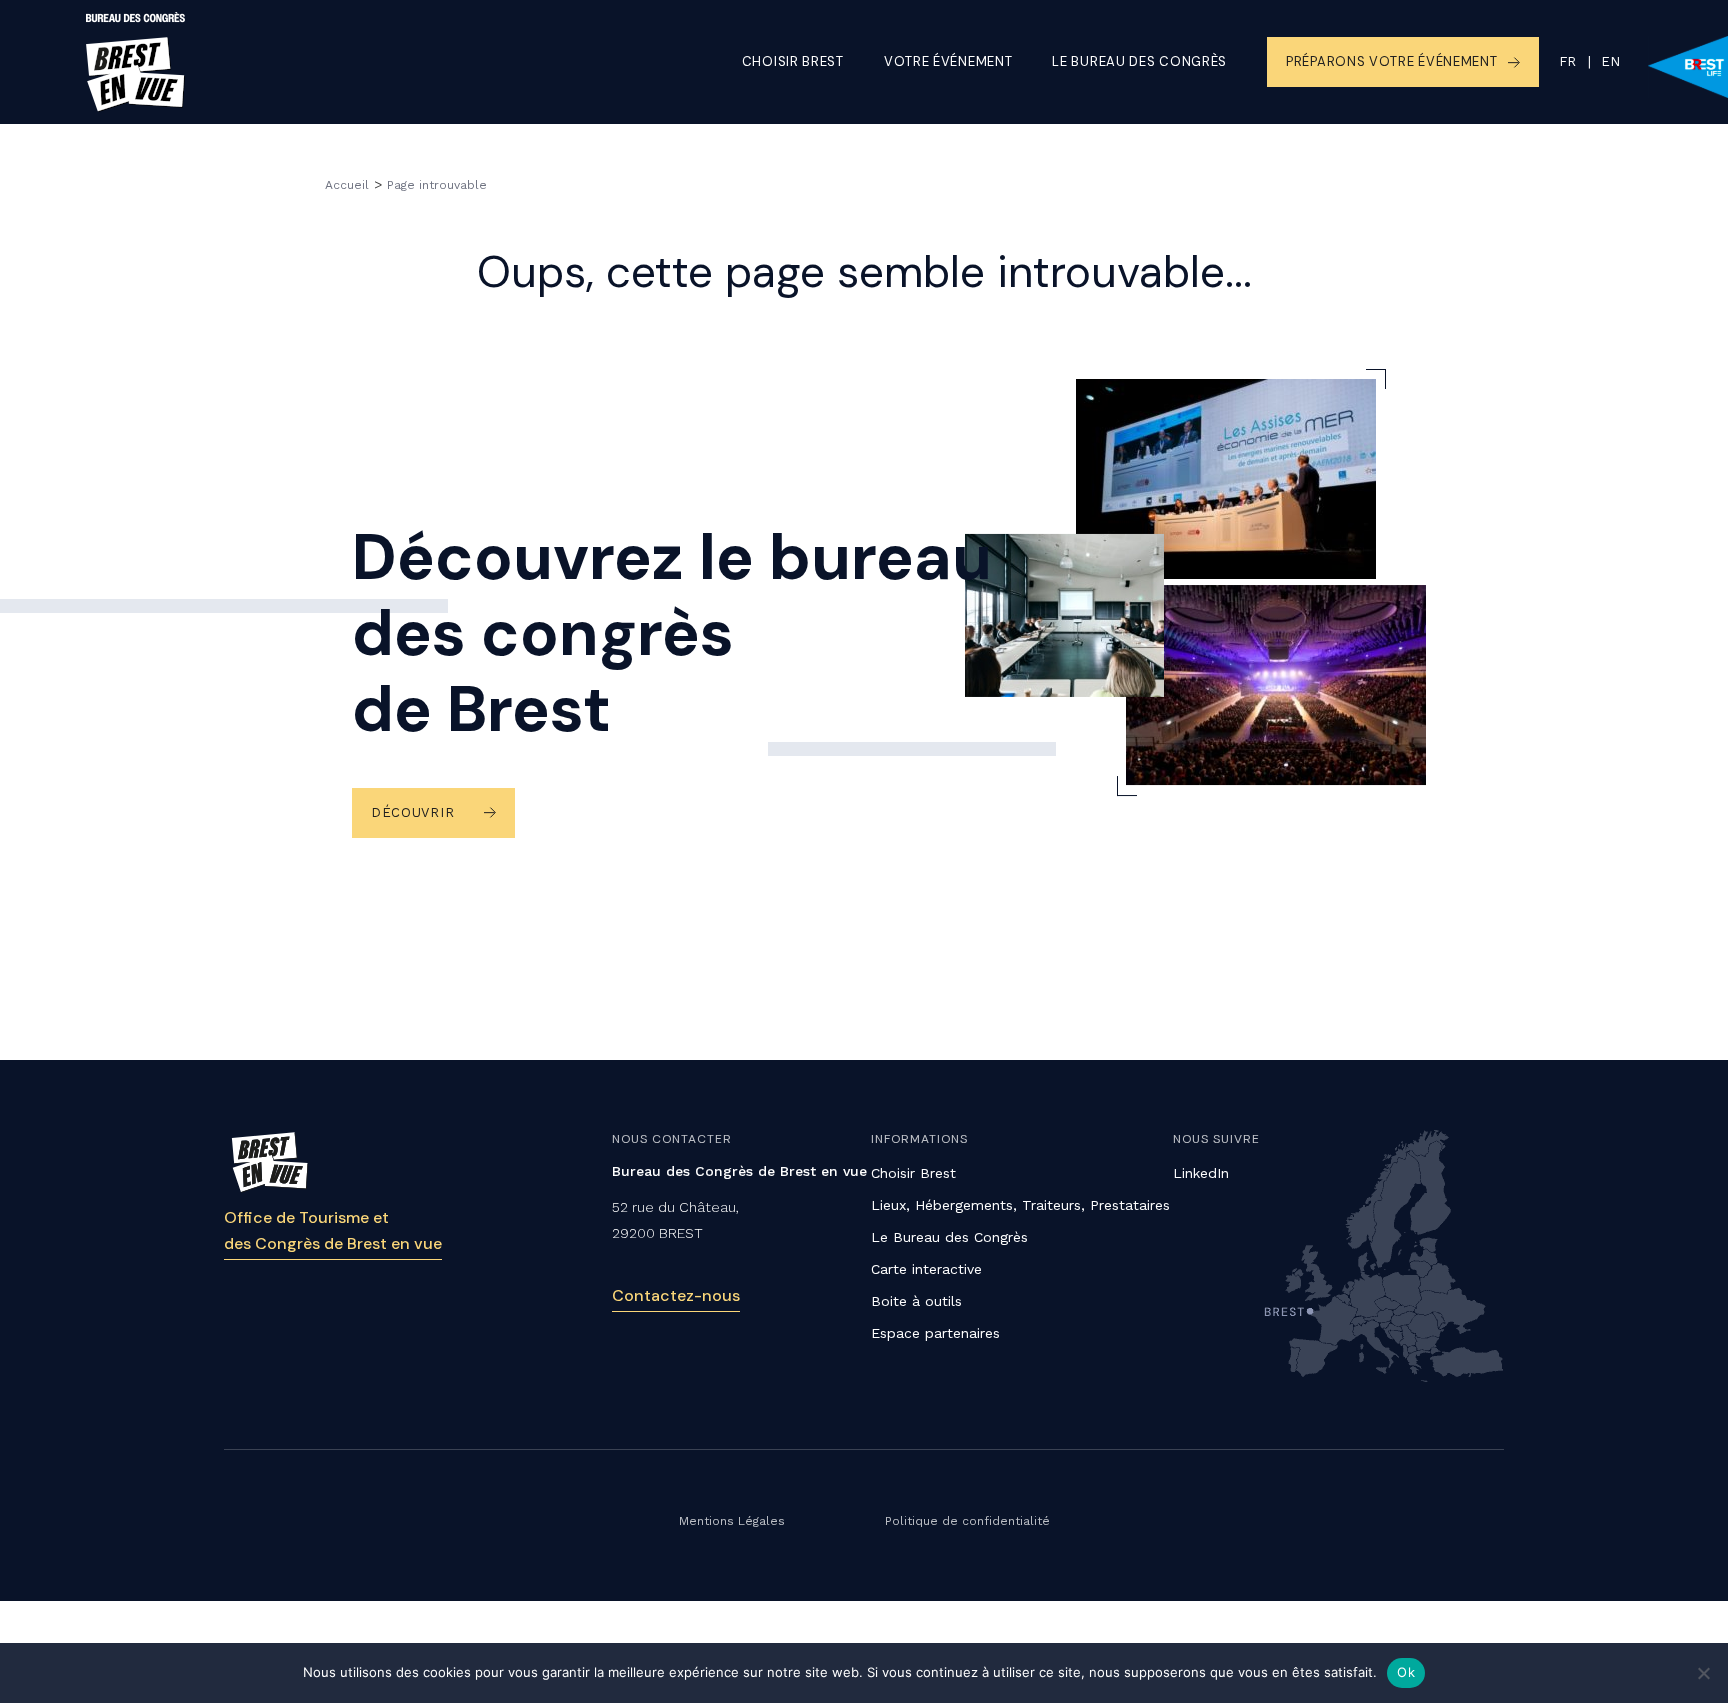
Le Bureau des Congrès (949, 1237)
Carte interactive (926, 1269)
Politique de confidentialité (967, 1521)
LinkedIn (1201, 1173)
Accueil (347, 185)
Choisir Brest (793, 61)
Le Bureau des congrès (1139, 61)
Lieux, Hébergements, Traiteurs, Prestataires (1020, 1205)
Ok (1406, 1672)
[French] (1567, 62)
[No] (1703, 1673)
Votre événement (948, 61)
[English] (1599, 62)
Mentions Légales (732, 1521)
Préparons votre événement (1392, 61)
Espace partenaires (935, 1333)
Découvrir (412, 812)
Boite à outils (916, 1301)
